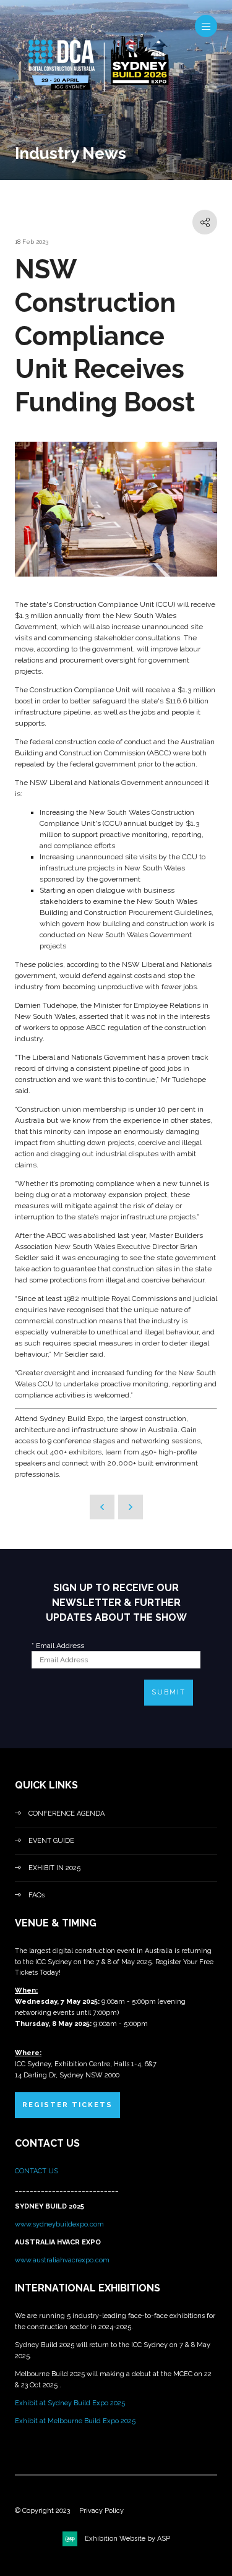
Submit (169, 1692)
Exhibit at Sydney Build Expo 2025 (70, 2403)
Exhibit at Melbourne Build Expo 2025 (75, 2421)
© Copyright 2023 (42, 2511)
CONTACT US (37, 2171)
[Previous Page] (102, 1507)
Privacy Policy (101, 2511)
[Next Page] (131, 1507)
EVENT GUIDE (51, 1841)
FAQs (37, 1895)
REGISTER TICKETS (67, 2105)
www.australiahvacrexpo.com (62, 2260)
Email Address (58, 1646)
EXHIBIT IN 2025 (54, 1868)
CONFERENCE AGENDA (67, 1814)
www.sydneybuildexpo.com (59, 2224)
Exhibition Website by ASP (127, 2539)
